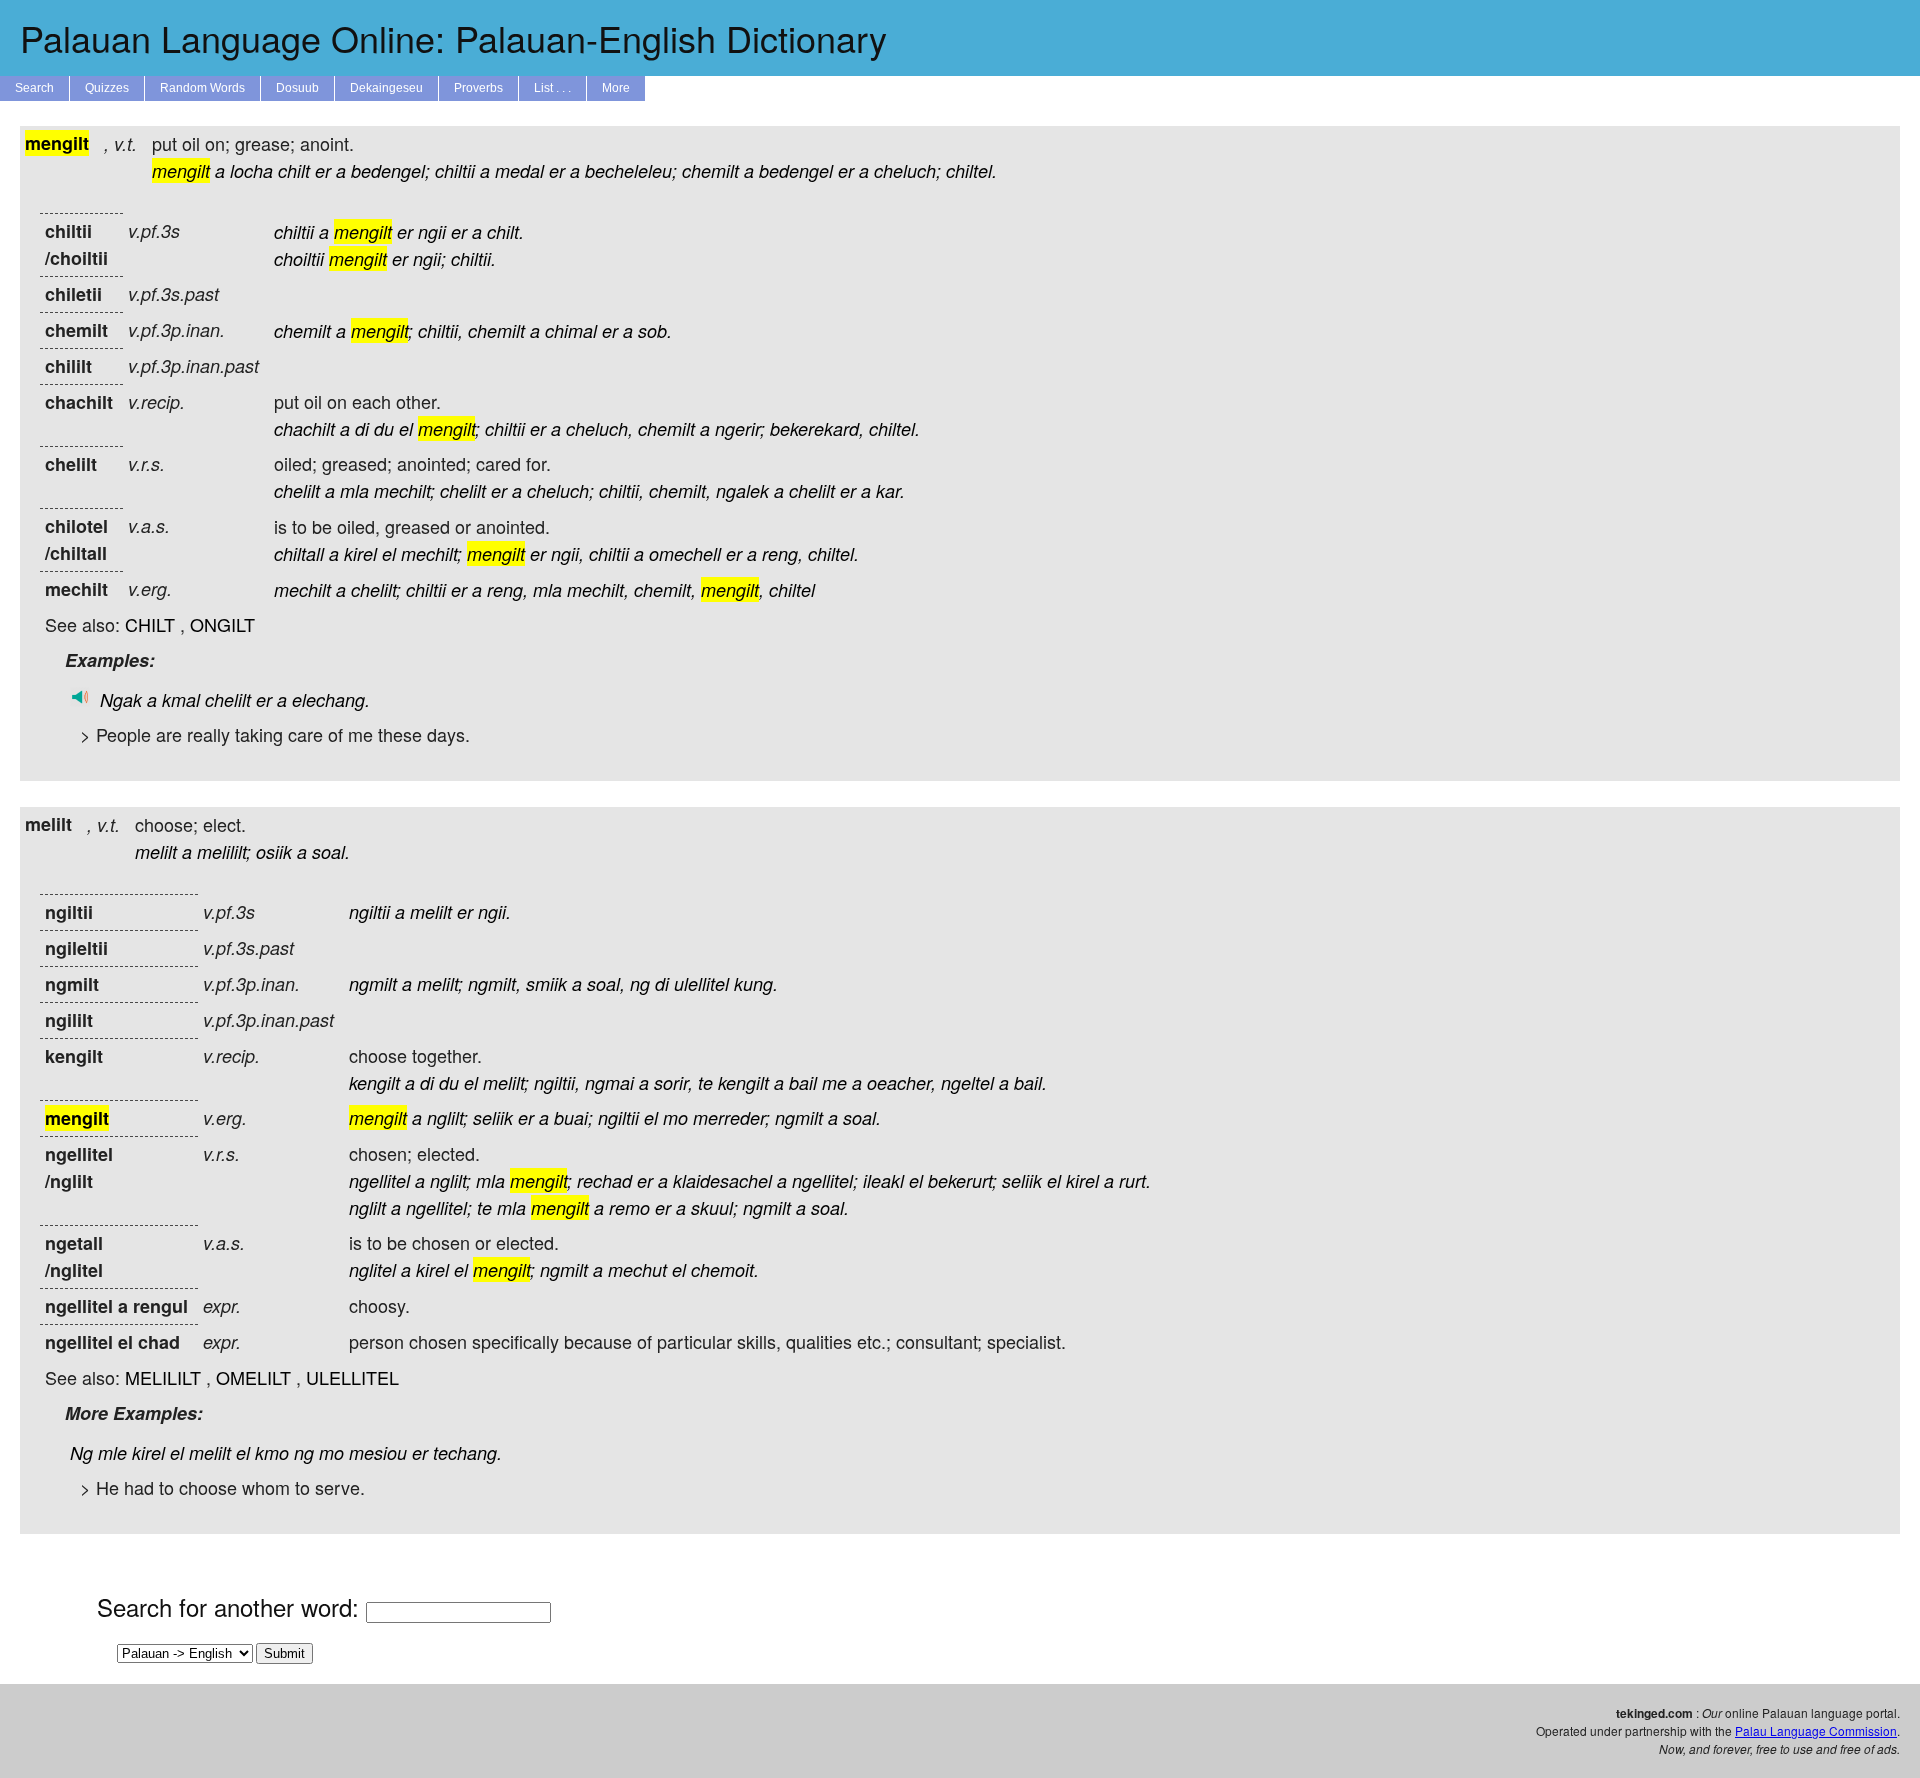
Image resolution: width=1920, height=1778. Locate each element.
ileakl (883, 1180)
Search (34, 88)
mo (675, 1117)
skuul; (714, 1207)
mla (354, 490)
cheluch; (907, 170)
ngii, (567, 553)
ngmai (609, 1082)
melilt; (440, 983)
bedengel (796, 170)
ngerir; (740, 428)
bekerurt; (962, 1180)
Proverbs (478, 88)
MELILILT (163, 1377)
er (323, 170)
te (705, 1082)
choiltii (299, 258)
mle (112, 1452)
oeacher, (901, 1082)
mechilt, (598, 589)
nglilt (367, 1207)
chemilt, (680, 490)
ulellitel (701, 983)
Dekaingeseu (386, 88)
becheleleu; (631, 170)
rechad (604, 1180)
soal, (606, 983)
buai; (573, 1117)
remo (629, 1207)
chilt (294, 170)
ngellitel (379, 1180)
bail (803, 1082)
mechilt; (404, 490)
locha (251, 170)
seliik (493, 1117)
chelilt (297, 490)
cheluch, (599, 428)
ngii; (429, 258)
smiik (546, 983)
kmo (272, 1452)
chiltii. (473, 258)
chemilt (710, 170)
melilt (156, 851)
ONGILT (222, 624)
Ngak (121, 699)
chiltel (792, 589)
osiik (274, 851)
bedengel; (390, 170)
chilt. (505, 231)
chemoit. (725, 1269)
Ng (81, 1452)
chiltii (455, 170)
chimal (571, 330)
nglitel (372, 1269)
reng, (782, 553)
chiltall (299, 553)
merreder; (731, 1117)
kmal (181, 699)
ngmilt (373, 983)
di (362, 428)
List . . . (552, 88)
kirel (360, 553)
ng (640, 983)
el (406, 428)
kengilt (374, 1082)
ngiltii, (557, 1082)
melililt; (224, 851)
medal (519, 170)
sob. (655, 330)
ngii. (494, 911)
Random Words (202, 88)
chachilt (304, 428)
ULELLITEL (352, 1377)
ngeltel (967, 1082)
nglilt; (447, 1117)
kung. (756, 983)
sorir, (673, 1082)
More (616, 88)
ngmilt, (494, 983)
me (834, 1082)
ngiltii (369, 911)
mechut (637, 1269)
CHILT (150, 624)
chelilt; (376, 589)
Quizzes (107, 88)
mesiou (378, 1452)
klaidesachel (722, 1180)
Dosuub (297, 88)
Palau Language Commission (1816, 1730)
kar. (890, 490)
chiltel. (971, 170)
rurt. (1135, 1180)
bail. (1030, 1082)
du (384, 428)
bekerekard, (817, 428)
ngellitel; (825, 1180)
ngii (432, 231)
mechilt (302, 589)
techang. (467, 1452)
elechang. (331, 699)
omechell (685, 553)
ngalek (742, 490)
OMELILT (253, 1377)
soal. (331, 851)
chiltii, (440, 330)
